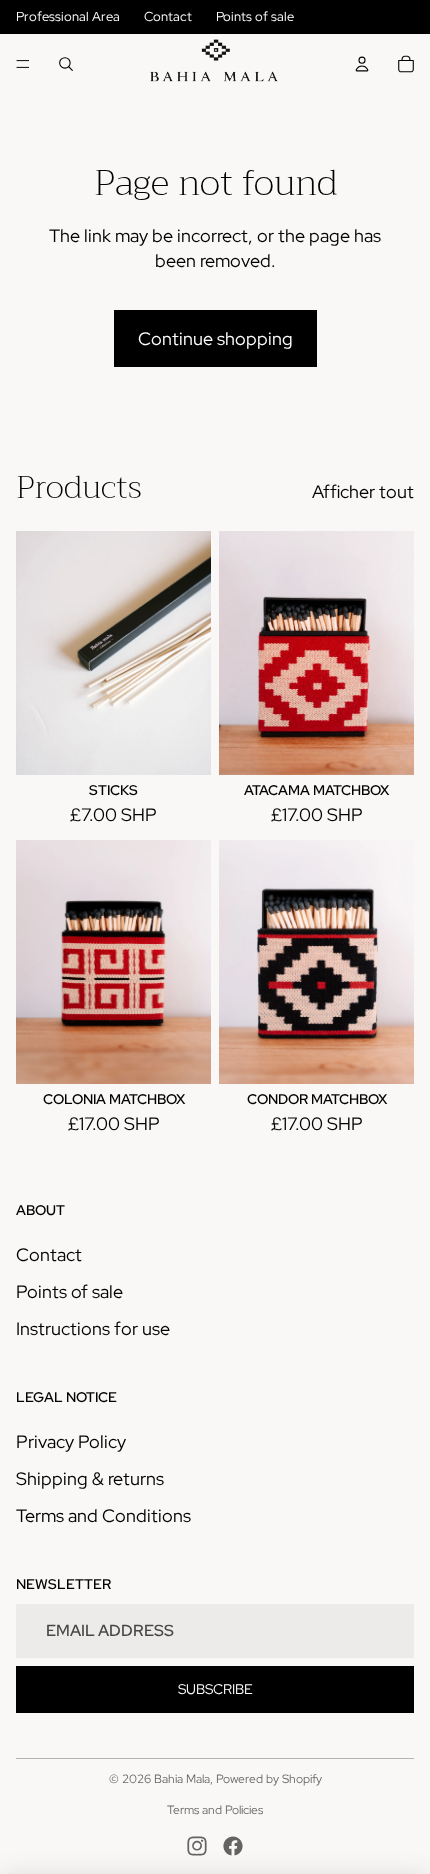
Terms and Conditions (103, 1515)
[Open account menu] (362, 64)
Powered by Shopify (269, 1779)
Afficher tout (363, 491)
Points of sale (255, 16)
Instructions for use (93, 1328)
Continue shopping (215, 338)
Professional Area (68, 16)
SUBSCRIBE (215, 1689)
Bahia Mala (182, 1779)
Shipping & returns (90, 1478)
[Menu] (23, 64)
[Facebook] (233, 1846)
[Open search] (66, 64)
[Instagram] (197, 1846)
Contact (168, 16)
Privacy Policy (71, 1441)
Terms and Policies (215, 1810)
